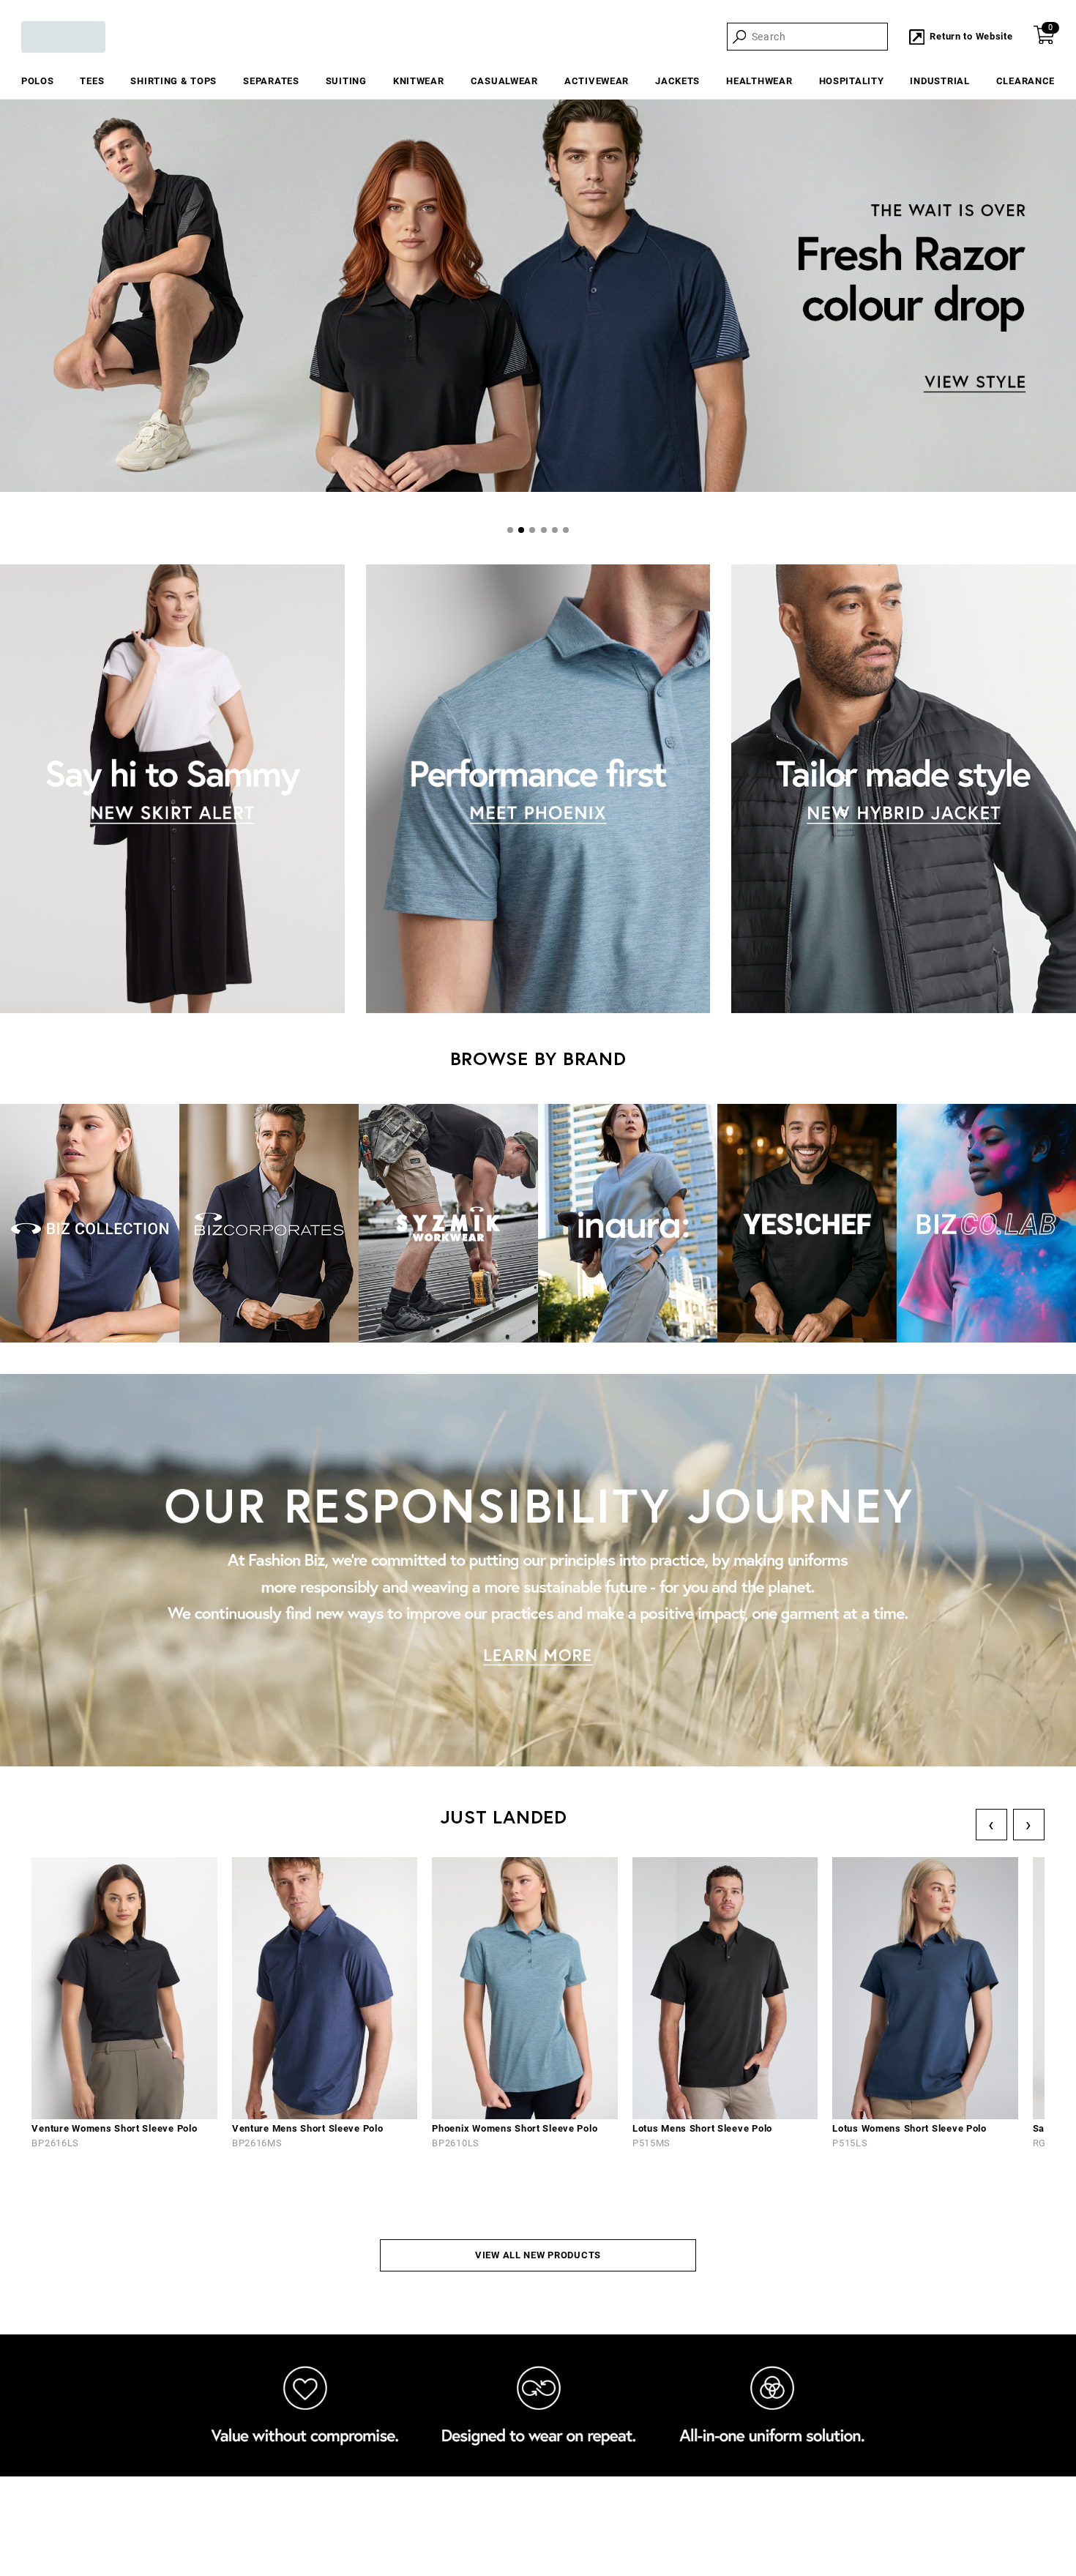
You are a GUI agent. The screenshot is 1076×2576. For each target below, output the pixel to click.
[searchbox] (818, 37)
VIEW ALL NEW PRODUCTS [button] (538, 2255)
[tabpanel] (538, 298)
